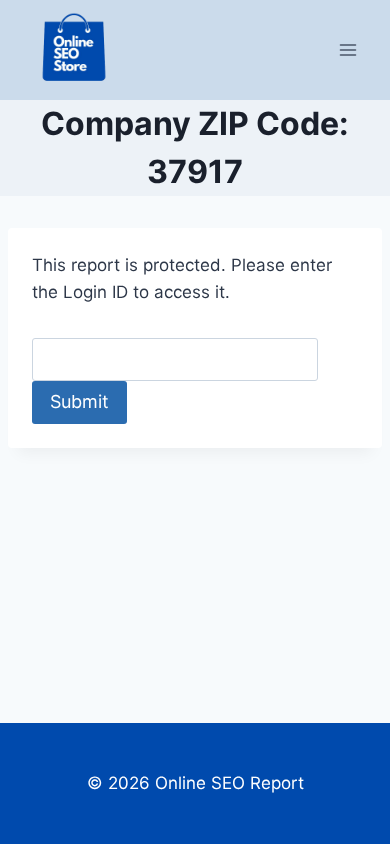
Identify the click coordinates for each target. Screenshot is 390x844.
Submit (79, 401)
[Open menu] (347, 49)
